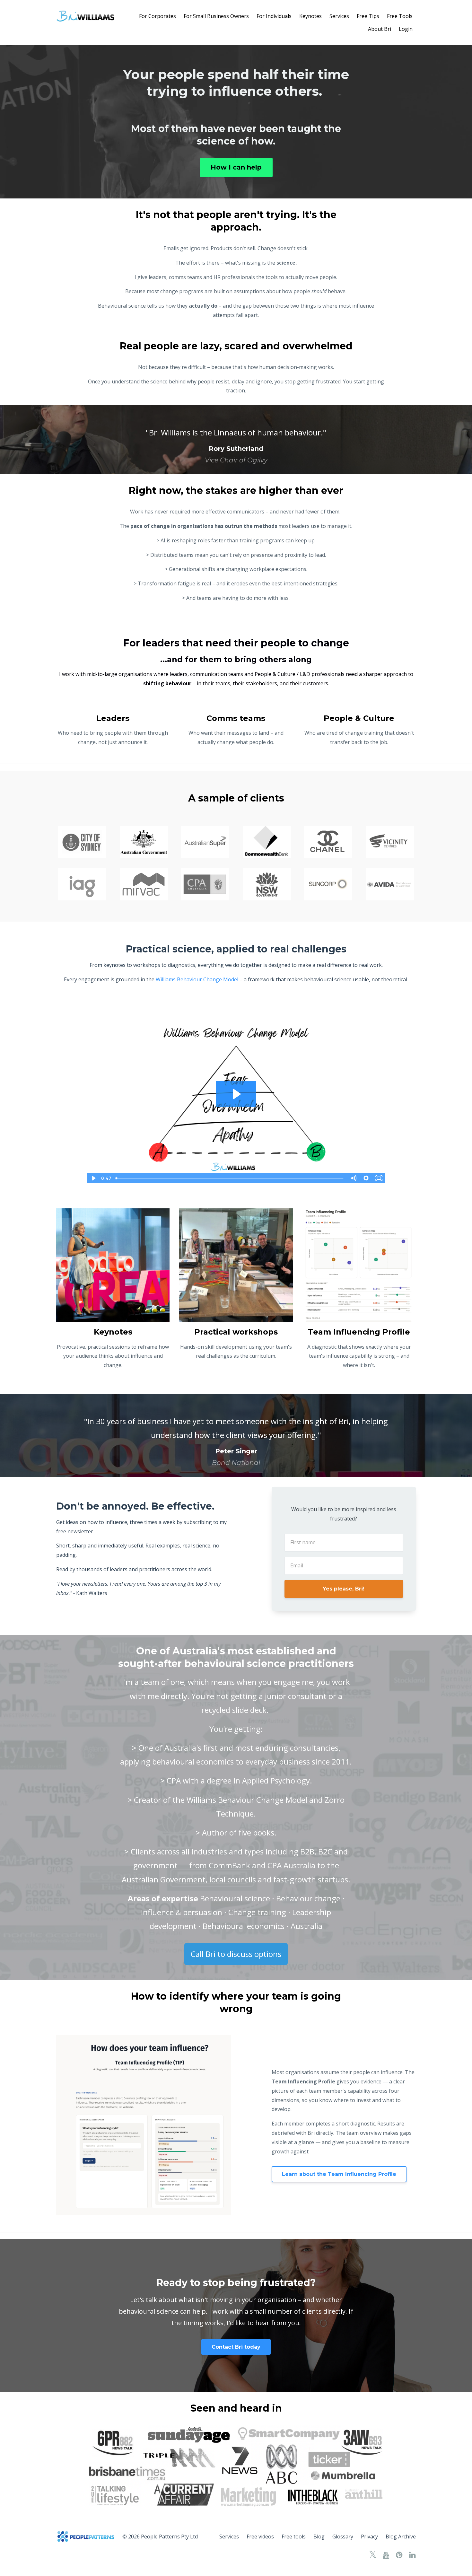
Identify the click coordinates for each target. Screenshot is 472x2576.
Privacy (369, 2537)
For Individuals (274, 16)
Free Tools (400, 16)
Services (339, 16)
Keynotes (310, 16)
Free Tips (368, 16)
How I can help (236, 167)
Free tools (294, 2537)
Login (406, 29)
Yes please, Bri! (344, 1589)
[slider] (230, 1178)
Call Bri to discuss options (236, 1954)
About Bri (380, 29)
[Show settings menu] (366, 1178)
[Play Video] (93, 1178)
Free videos (260, 2537)
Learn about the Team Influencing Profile (339, 2174)
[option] (236, 440)
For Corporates (157, 16)
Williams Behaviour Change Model (197, 979)
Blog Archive (401, 2537)
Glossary (343, 2537)
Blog (319, 2537)
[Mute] (353, 1178)
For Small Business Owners (216, 16)
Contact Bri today (236, 2347)
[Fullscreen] (379, 1178)
